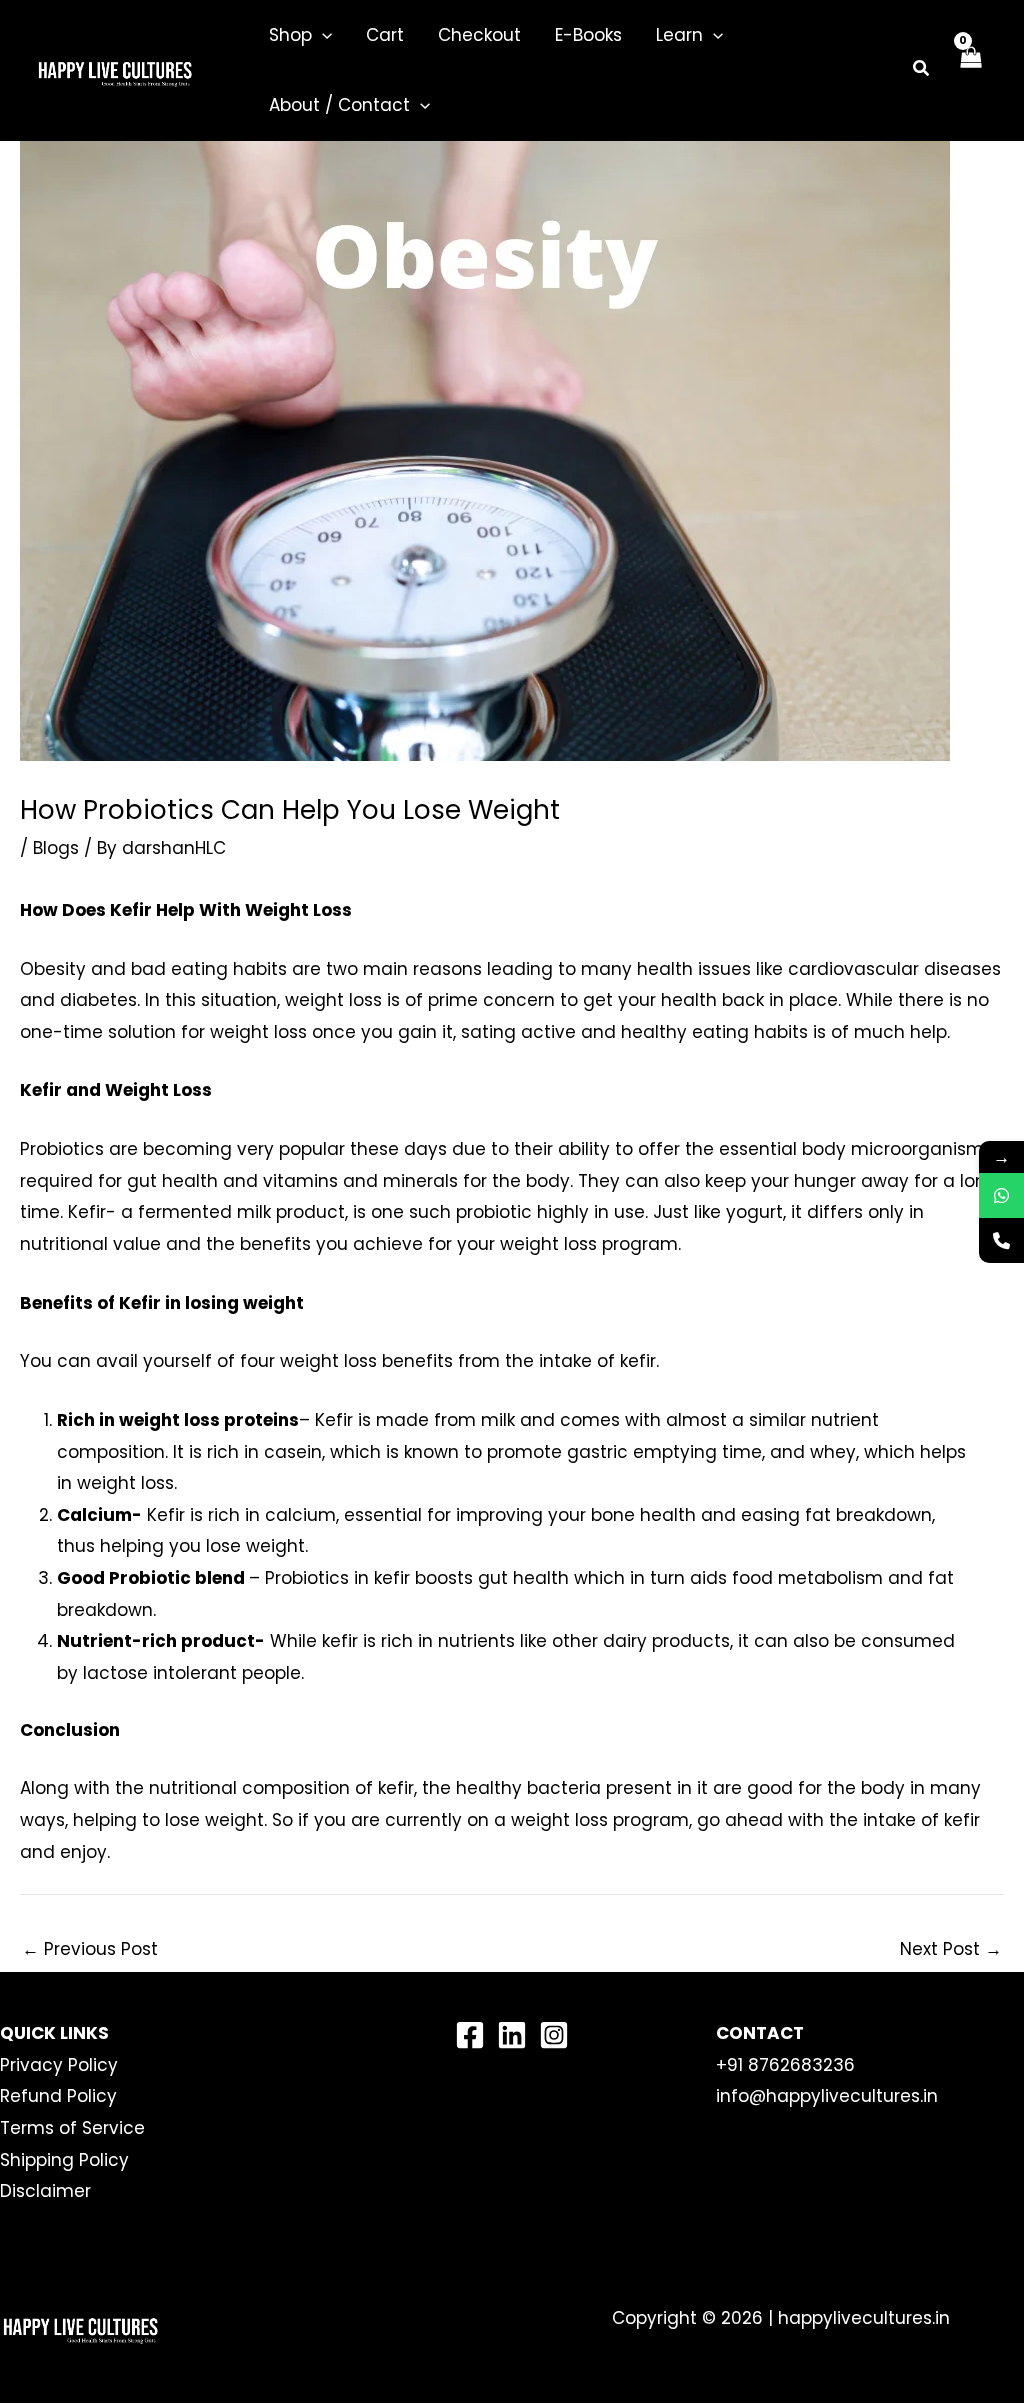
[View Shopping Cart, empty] (970, 70)
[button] (322, 35)
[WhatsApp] (1001, 1195)
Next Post (951, 1949)
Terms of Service (72, 2128)
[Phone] (1001, 1240)
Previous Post (90, 1949)
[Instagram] (554, 2035)
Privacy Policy (59, 2065)
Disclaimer (45, 2191)
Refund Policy (58, 2096)
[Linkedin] (512, 2035)
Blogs (56, 848)
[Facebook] (470, 2035)
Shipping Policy (64, 2160)
